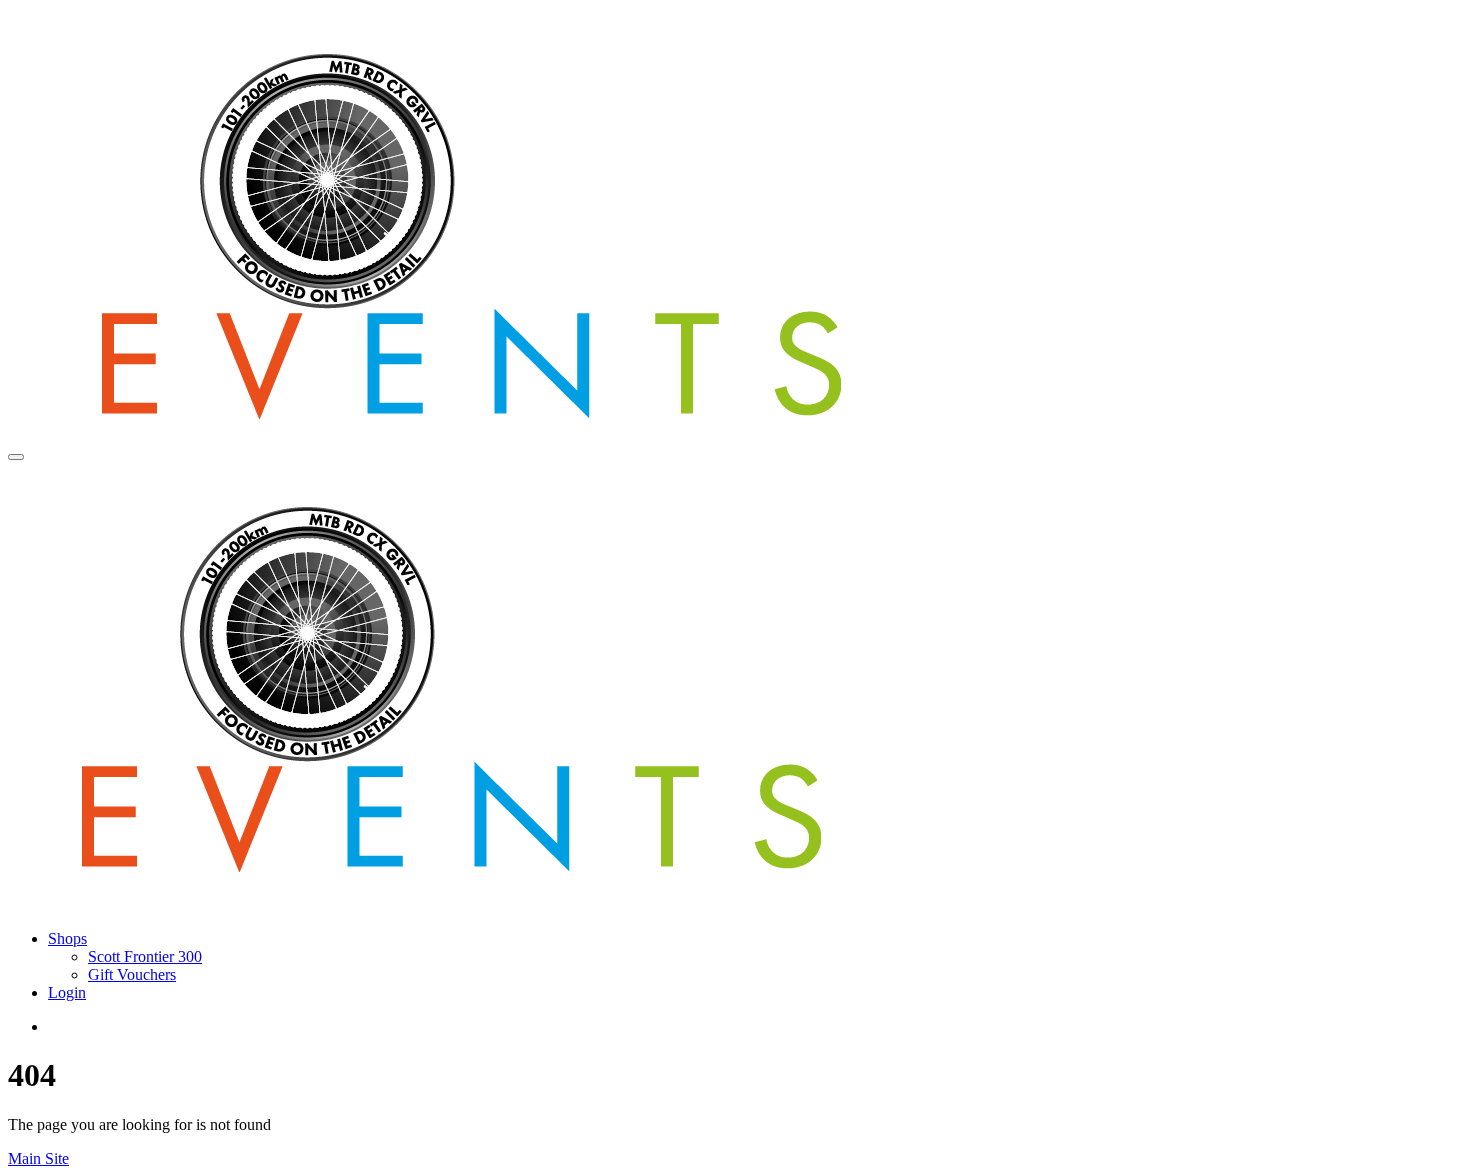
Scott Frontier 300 (145, 956)
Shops (67, 938)
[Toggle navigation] (16, 457)
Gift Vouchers (132, 974)
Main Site (38, 1158)
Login (67, 992)
